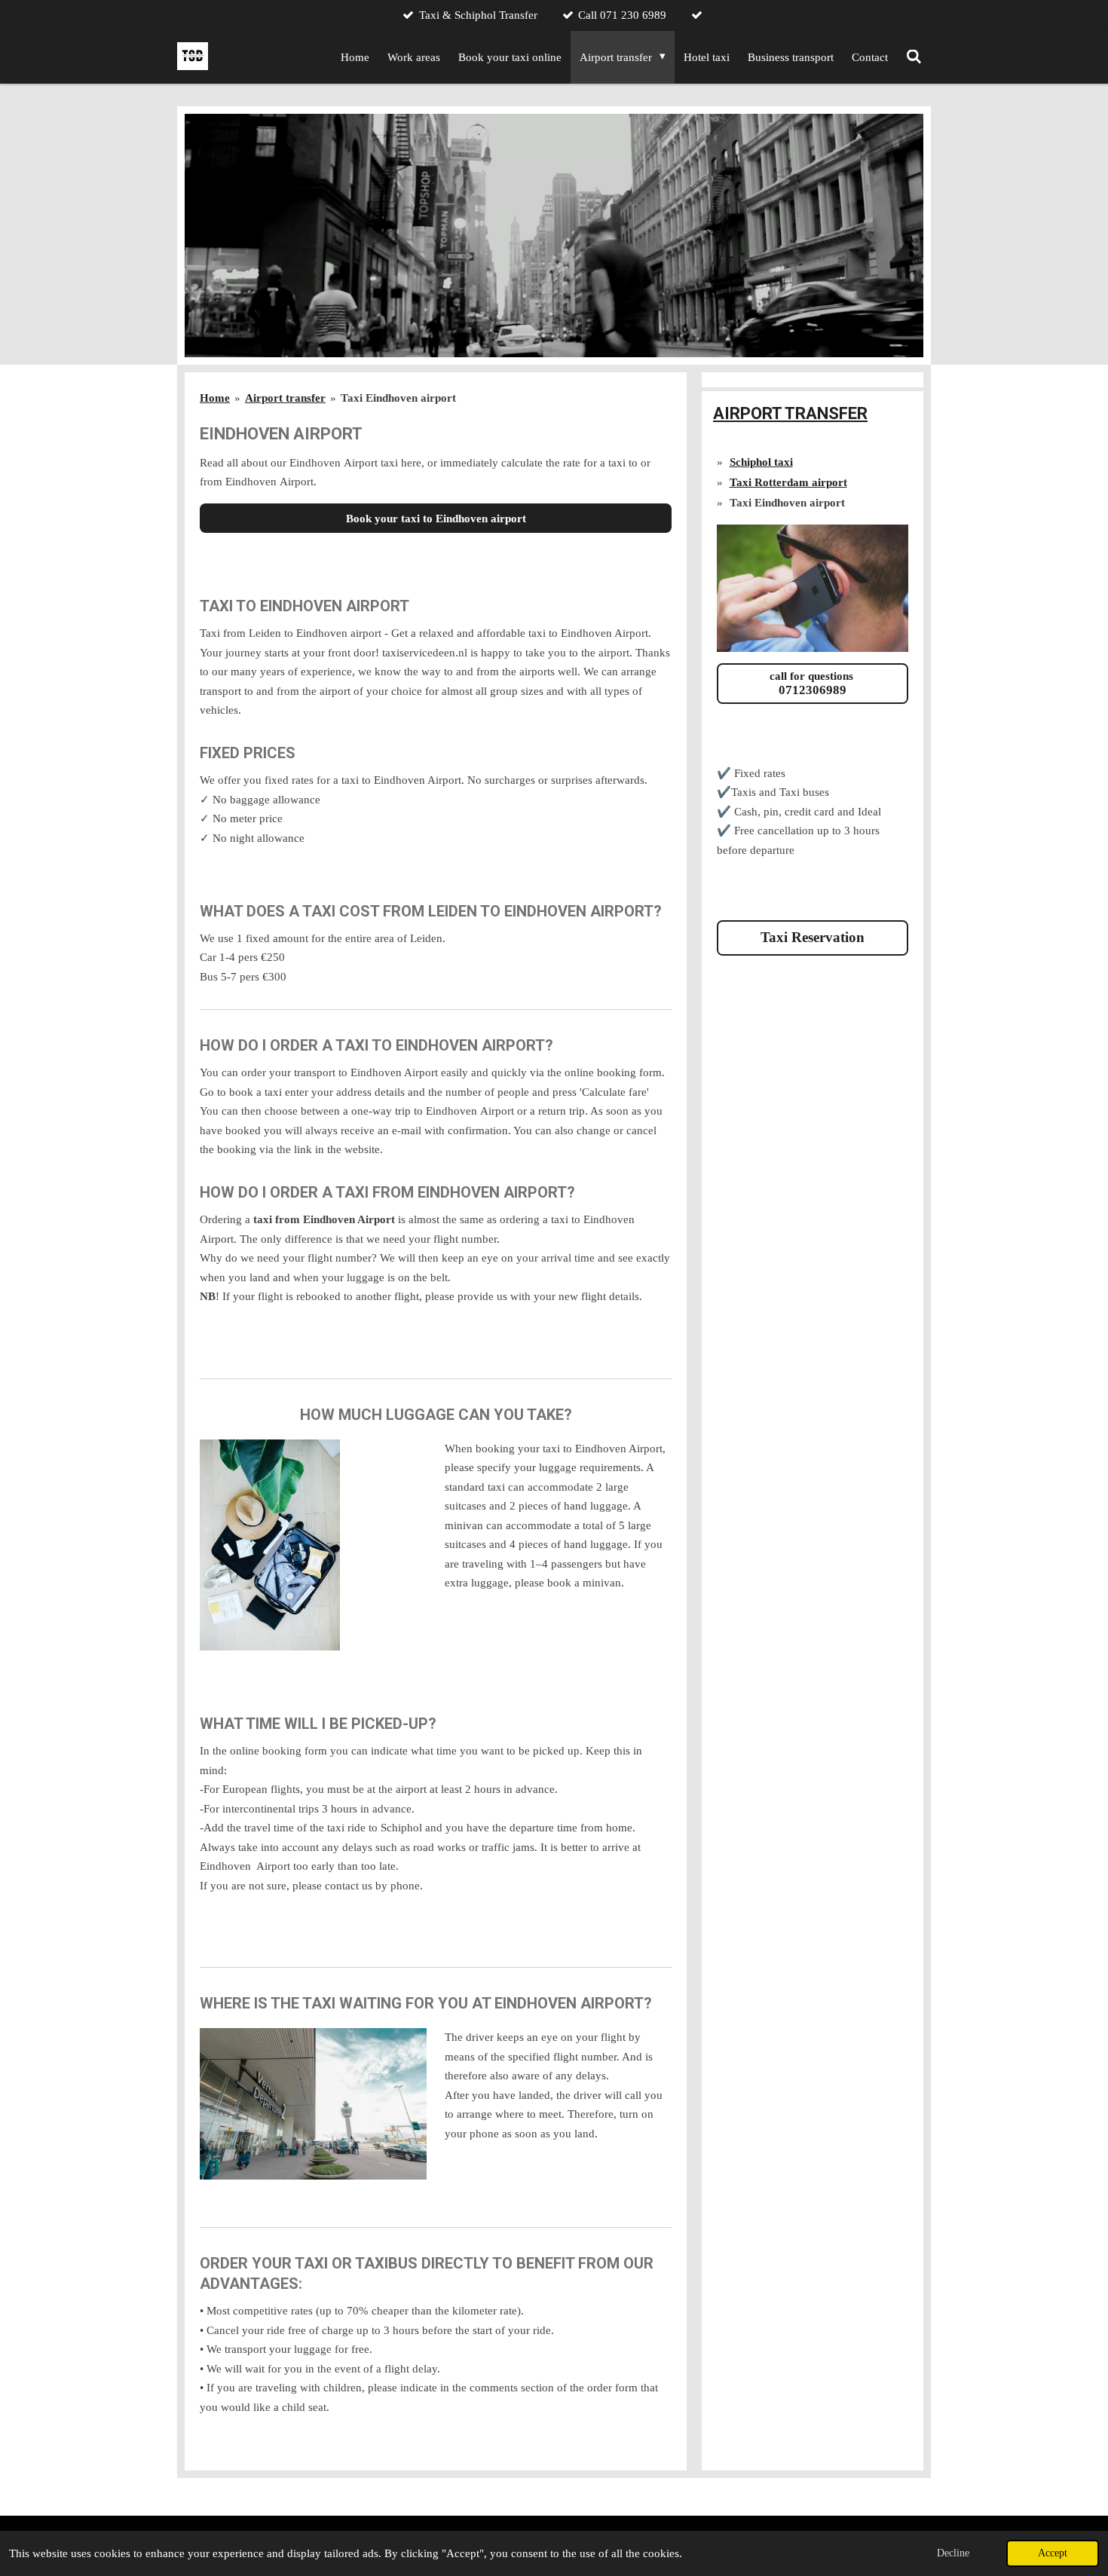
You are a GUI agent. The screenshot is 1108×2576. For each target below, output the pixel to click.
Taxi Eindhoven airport (398, 398)
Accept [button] (1053, 2553)
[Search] (914, 57)
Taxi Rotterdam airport (788, 482)
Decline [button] (953, 2553)
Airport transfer (285, 398)
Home (215, 398)
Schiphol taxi (761, 462)
